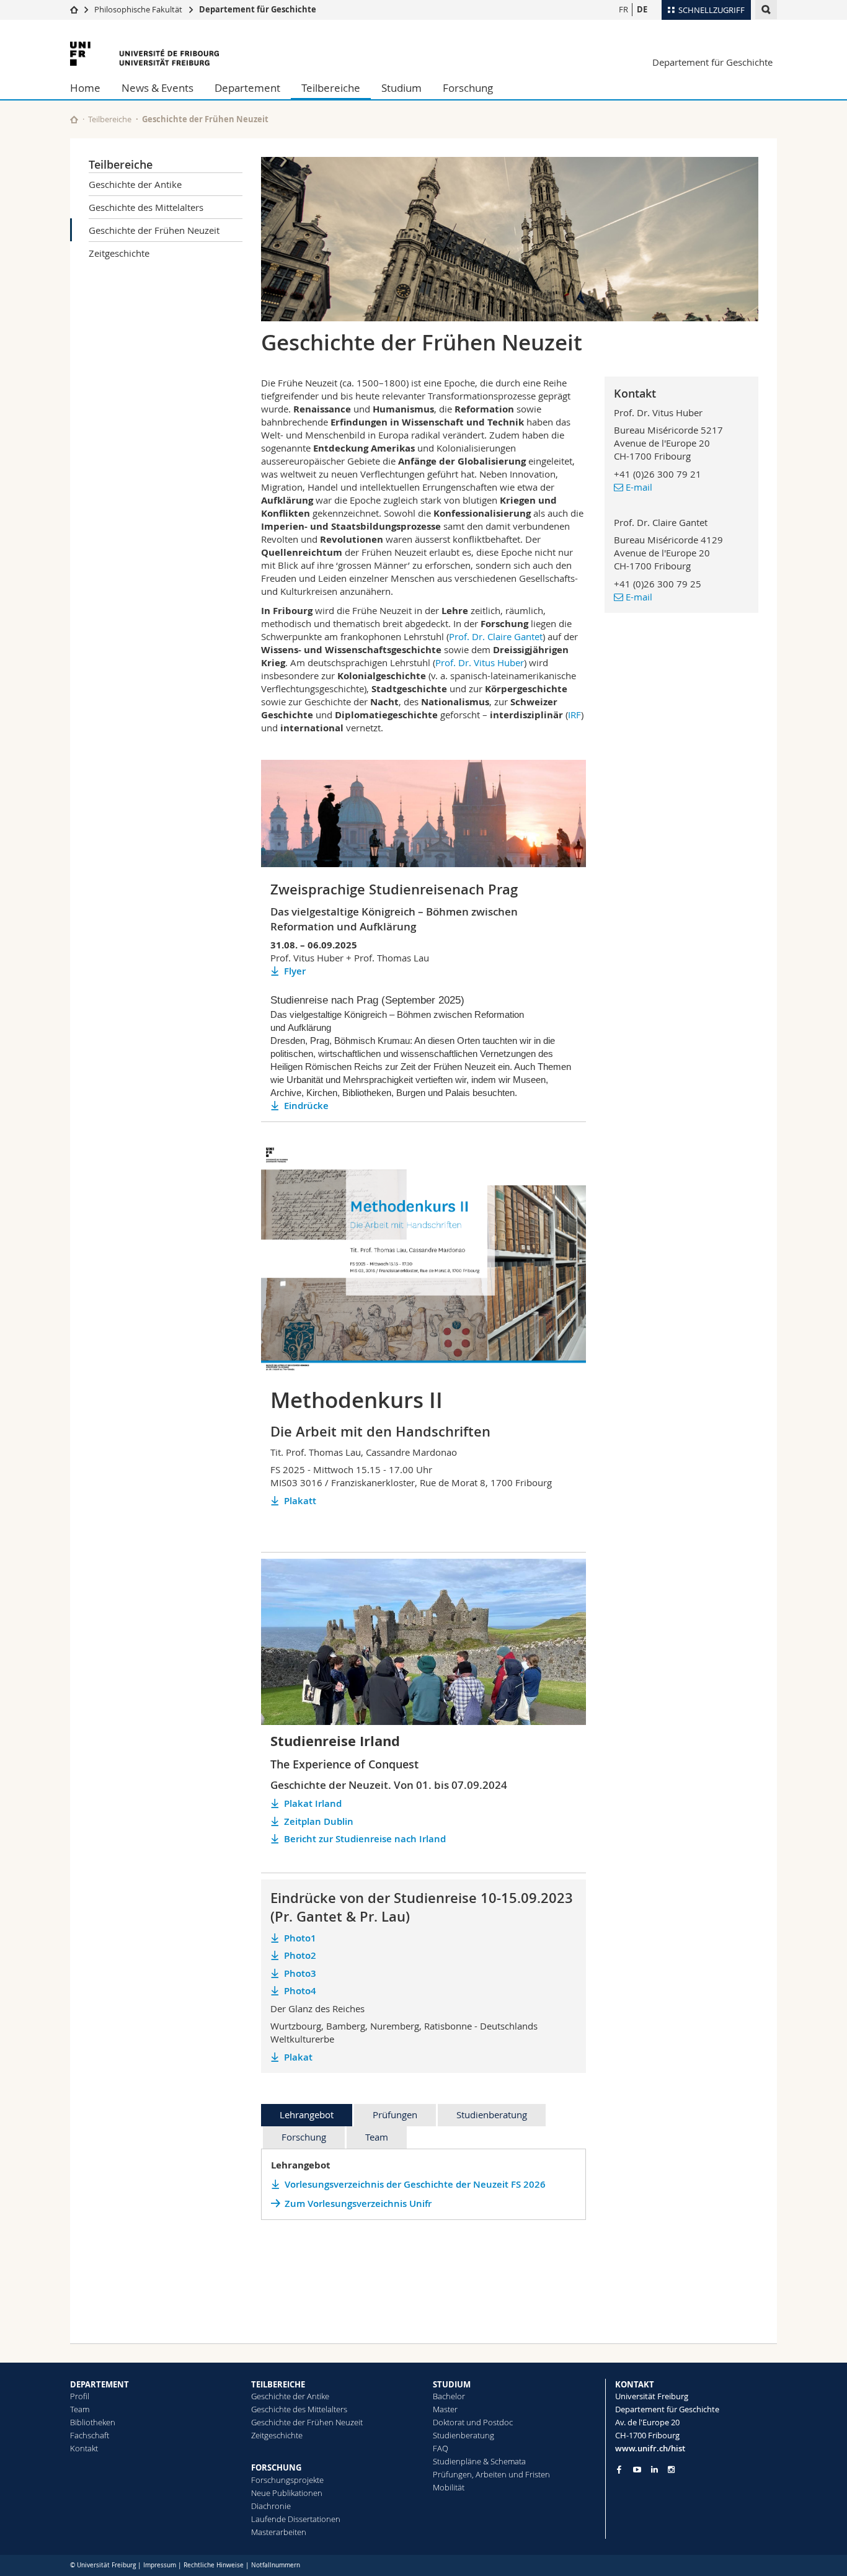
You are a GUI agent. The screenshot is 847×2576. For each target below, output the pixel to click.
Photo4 (300, 1991)
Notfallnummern (276, 2565)
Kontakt (84, 2448)
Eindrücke (306, 1106)
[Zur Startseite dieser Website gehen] (74, 119)
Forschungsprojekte (287, 2480)
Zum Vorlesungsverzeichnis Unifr (358, 2204)
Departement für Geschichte (258, 9)
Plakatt (300, 1501)
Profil (80, 2396)
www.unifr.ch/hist (650, 2448)
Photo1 (300, 1938)
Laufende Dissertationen (296, 2519)
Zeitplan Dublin (319, 1821)
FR (623, 9)
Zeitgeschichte (119, 253)
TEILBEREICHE (278, 2384)
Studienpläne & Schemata (479, 2461)
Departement (247, 88)
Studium (401, 88)
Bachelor (449, 2396)
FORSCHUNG (276, 2467)
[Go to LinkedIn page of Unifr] (654, 2470)
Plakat (298, 2057)
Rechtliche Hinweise (214, 2565)
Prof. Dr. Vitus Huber (480, 662)
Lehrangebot (307, 2115)
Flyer (295, 971)
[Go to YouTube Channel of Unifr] (637, 2470)
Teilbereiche (331, 88)
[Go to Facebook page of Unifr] (619, 2469)
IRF (574, 715)
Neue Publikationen (287, 2493)
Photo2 (300, 1955)
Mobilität (449, 2487)
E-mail (639, 487)
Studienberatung (492, 2115)
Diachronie (271, 2506)
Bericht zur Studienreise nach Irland (365, 1839)
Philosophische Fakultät (138, 9)
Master (445, 2409)
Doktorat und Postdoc (473, 2422)
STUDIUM (452, 2384)
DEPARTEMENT (100, 2384)
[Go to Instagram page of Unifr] (671, 2470)
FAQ (441, 2448)
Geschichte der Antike (135, 184)
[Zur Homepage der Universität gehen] (144, 54)
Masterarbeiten (279, 2532)
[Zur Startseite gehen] (74, 9)
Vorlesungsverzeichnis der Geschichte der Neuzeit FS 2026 (415, 2184)
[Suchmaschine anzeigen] (766, 10)
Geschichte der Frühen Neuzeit (154, 230)
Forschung (468, 88)
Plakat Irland (313, 1803)
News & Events (157, 88)
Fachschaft (90, 2435)
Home (85, 88)
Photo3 (300, 1973)
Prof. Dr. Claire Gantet (496, 636)
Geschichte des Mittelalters (146, 207)
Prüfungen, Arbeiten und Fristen (491, 2474)
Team (377, 2137)
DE (642, 9)
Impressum (160, 2565)
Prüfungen (395, 2115)
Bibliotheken (93, 2422)
